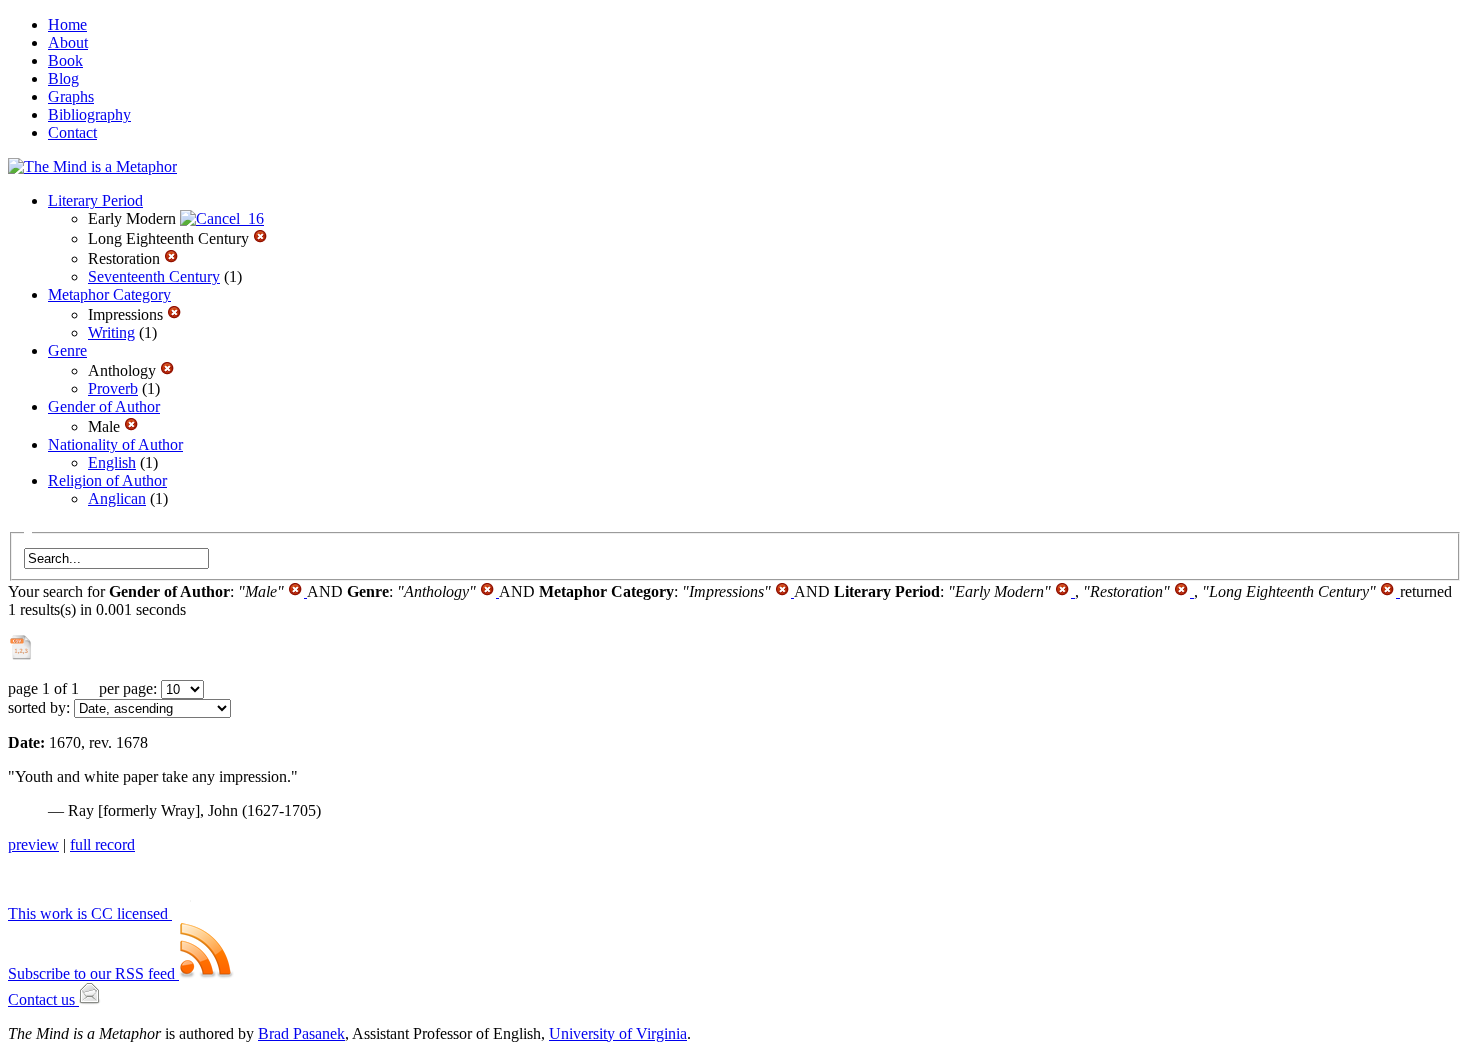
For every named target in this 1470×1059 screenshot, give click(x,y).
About (68, 42)
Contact (72, 132)
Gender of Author (104, 406)
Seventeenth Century (154, 276)
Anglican (117, 498)
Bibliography (89, 114)
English (112, 462)
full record (102, 844)
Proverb (113, 388)
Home (67, 24)
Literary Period (95, 200)
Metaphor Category (109, 294)
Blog (63, 78)
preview (33, 844)
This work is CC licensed (90, 913)
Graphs (71, 96)
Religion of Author (107, 480)
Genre (67, 350)
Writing (111, 332)
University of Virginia (618, 1033)
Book (65, 60)
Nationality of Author (115, 444)
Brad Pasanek (301, 1033)
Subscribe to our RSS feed (93, 973)
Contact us (43, 999)
